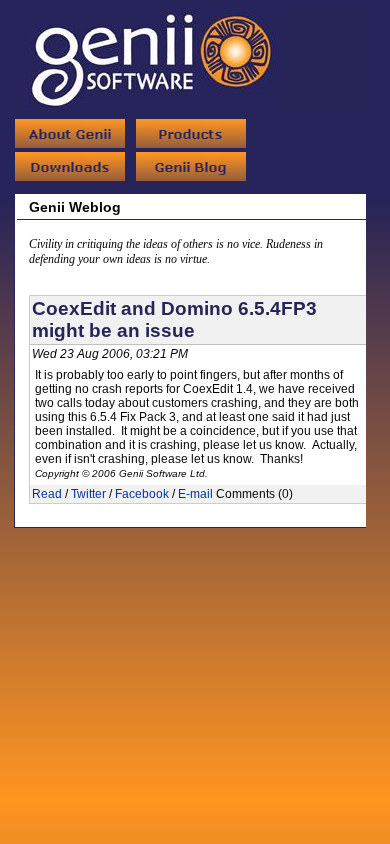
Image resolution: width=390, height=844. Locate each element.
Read (47, 494)
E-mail (195, 494)
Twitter (88, 494)
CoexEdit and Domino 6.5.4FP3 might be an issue (174, 319)
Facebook (142, 494)
